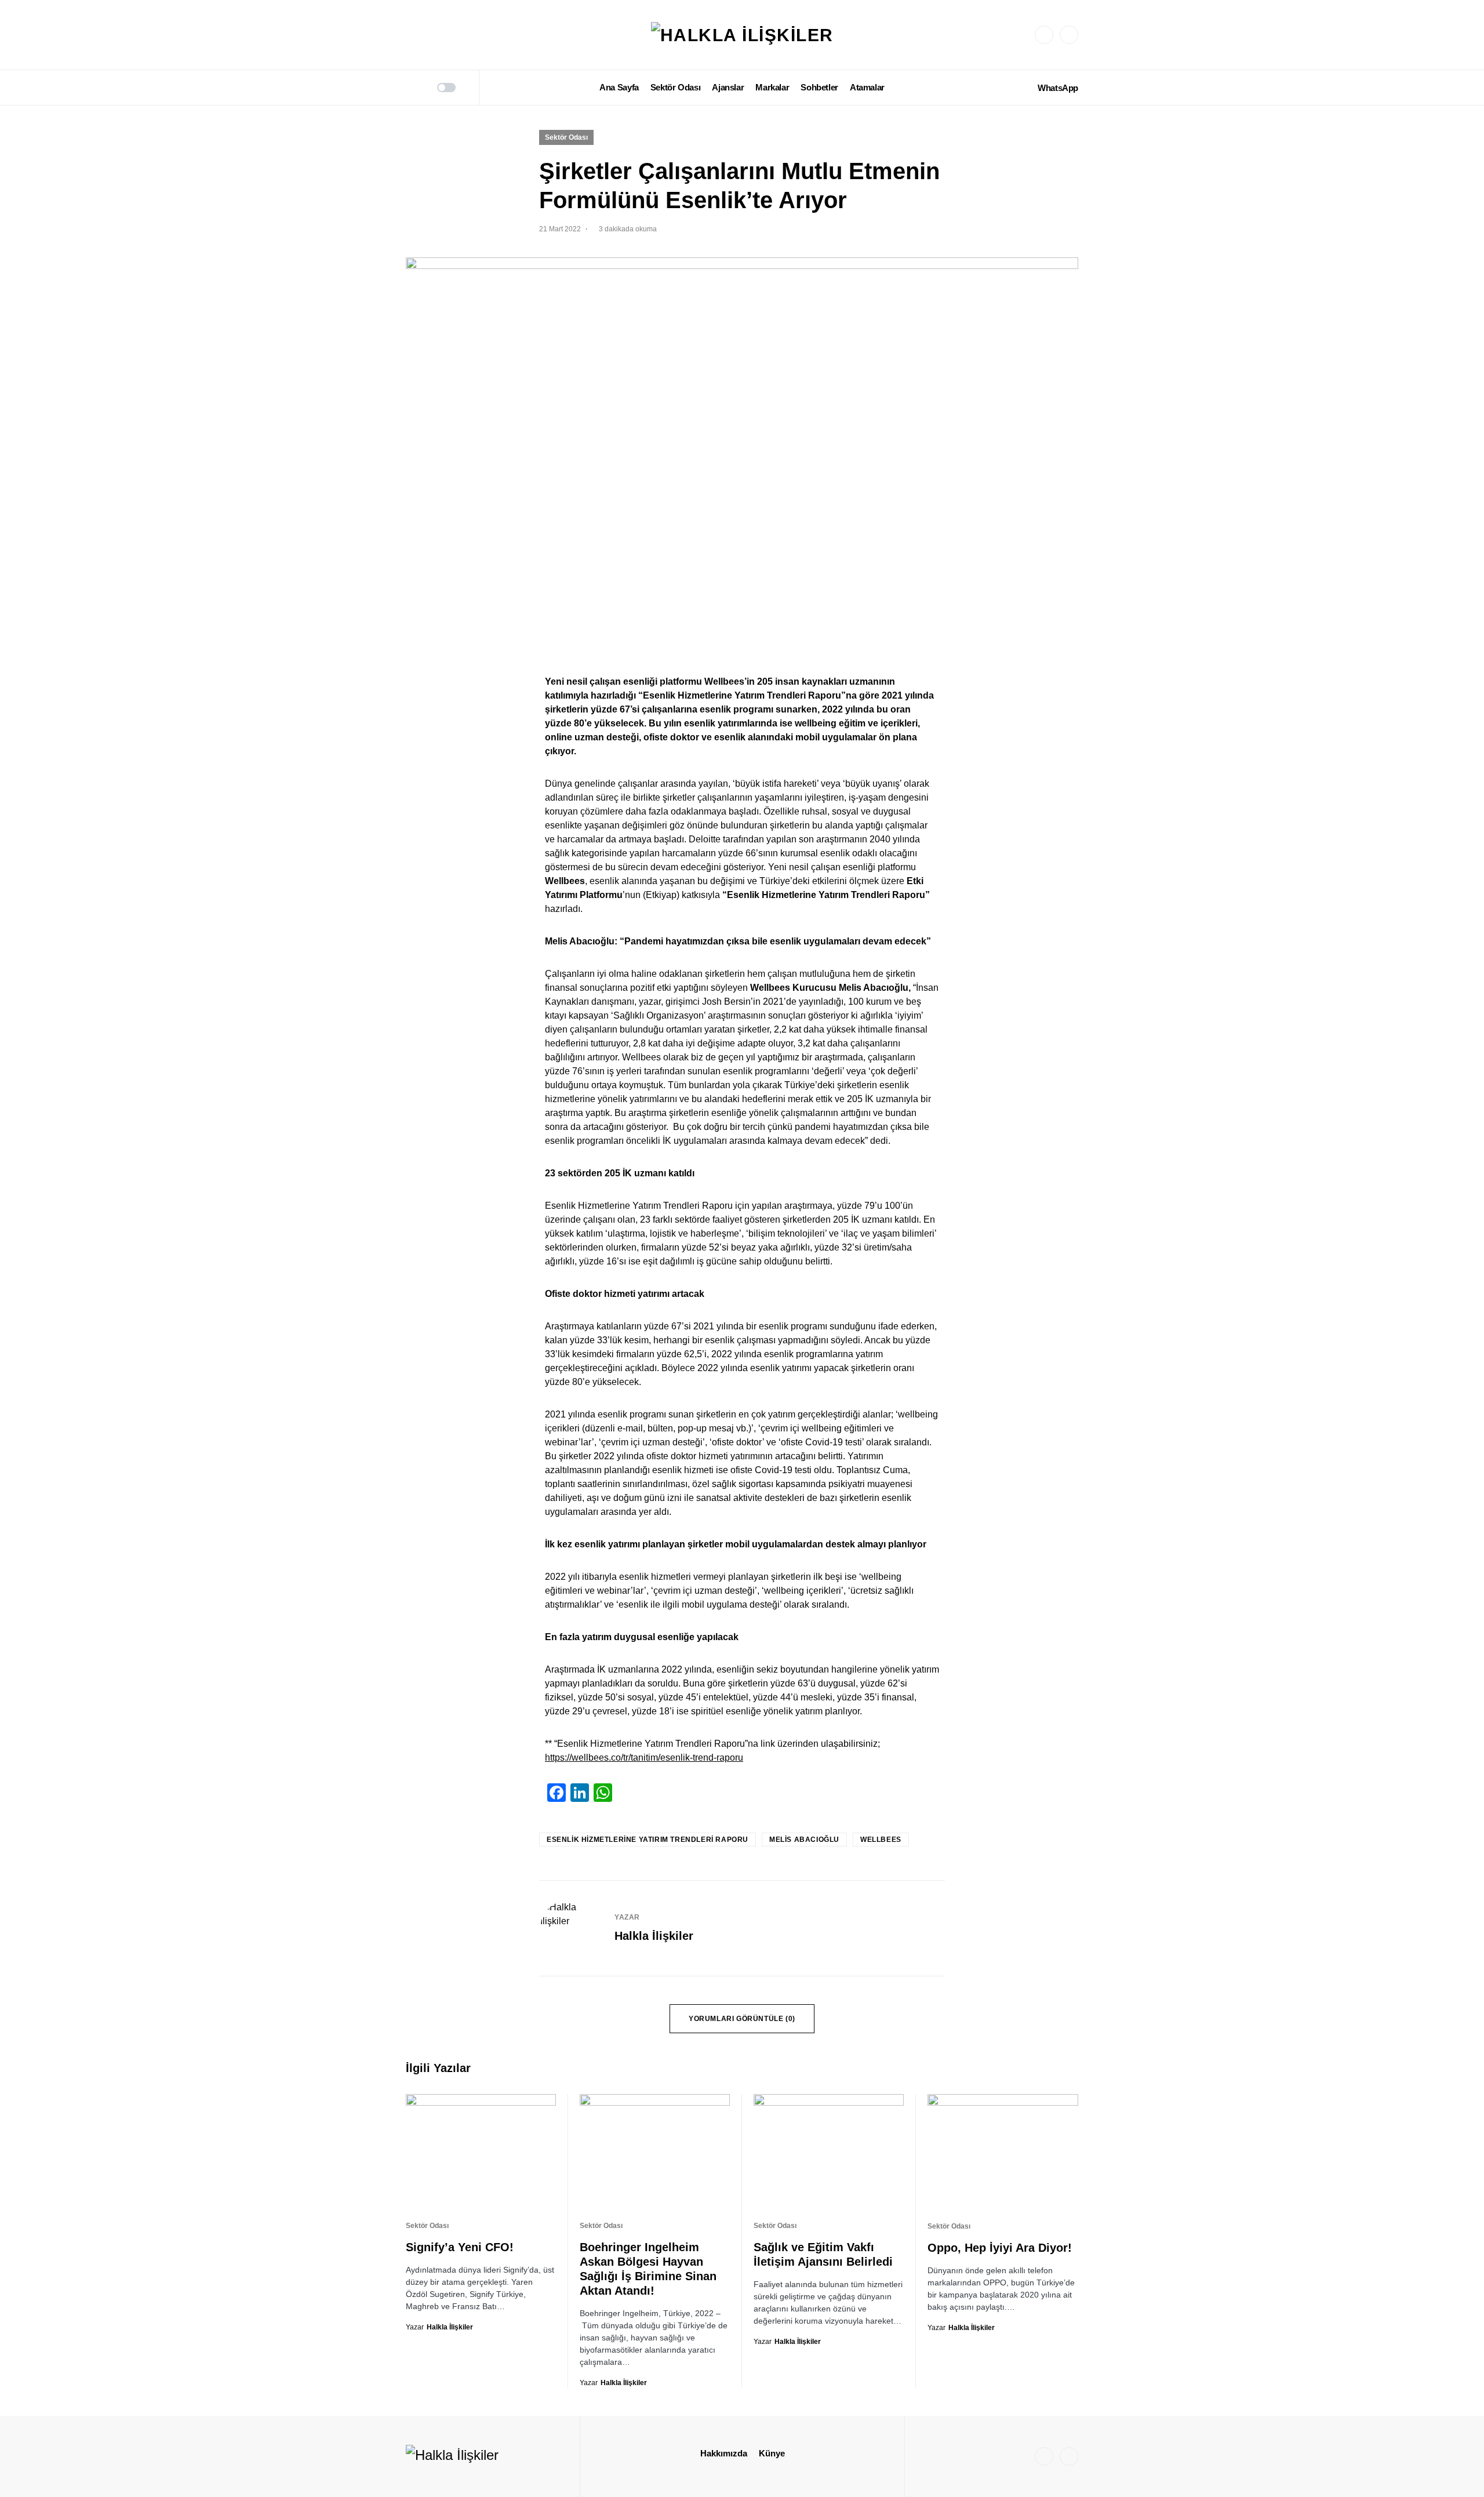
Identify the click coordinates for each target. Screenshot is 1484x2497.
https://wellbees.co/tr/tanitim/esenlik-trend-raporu (644, 1758)
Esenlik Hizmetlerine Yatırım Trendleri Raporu (648, 1840)
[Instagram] (1044, 35)
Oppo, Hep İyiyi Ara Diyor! (1000, 2248)
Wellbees (881, 1840)
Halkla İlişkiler (654, 1936)
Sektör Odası (566, 137)
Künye (772, 2453)
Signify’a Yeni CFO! (460, 2247)
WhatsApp (1058, 88)
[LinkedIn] (1069, 35)
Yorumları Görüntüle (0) (742, 2019)
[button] (410, 88)
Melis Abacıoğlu (804, 1840)
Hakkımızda (724, 2453)
